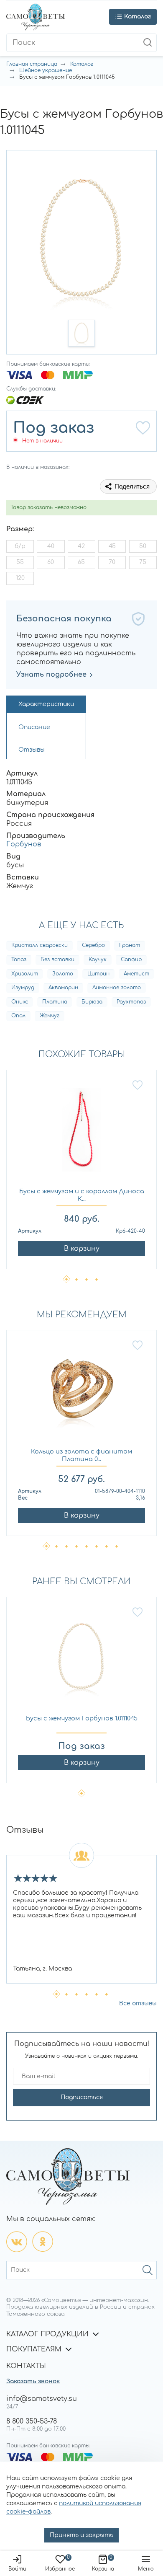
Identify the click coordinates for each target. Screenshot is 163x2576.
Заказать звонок (33, 2381)
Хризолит (25, 974)
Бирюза (92, 1002)
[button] (81, 333)
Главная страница (32, 64)
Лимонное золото (117, 988)
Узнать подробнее (51, 675)
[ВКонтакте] (17, 2242)
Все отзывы (138, 2003)
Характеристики (46, 704)
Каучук (98, 960)
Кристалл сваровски (39, 945)
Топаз (19, 960)
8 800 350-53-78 (32, 2421)
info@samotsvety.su (42, 2399)
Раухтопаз (131, 1002)
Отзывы (32, 750)
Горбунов (24, 844)
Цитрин (98, 974)
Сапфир (131, 960)
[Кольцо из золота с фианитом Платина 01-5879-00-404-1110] (81, 1394)
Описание (34, 727)
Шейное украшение (46, 70)
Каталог (82, 64)
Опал (18, 1016)
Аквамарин (63, 988)
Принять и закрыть (81, 2535)
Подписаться (82, 2097)
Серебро (93, 945)
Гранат (130, 945)
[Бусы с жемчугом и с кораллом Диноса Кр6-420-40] (81, 1134)
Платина (55, 1002)
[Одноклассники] (43, 2242)
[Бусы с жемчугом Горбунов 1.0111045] (81, 1661)
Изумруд (23, 988)
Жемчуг (50, 1016)
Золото (63, 974)
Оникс (20, 1002)
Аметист (136, 974)
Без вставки (57, 960)
